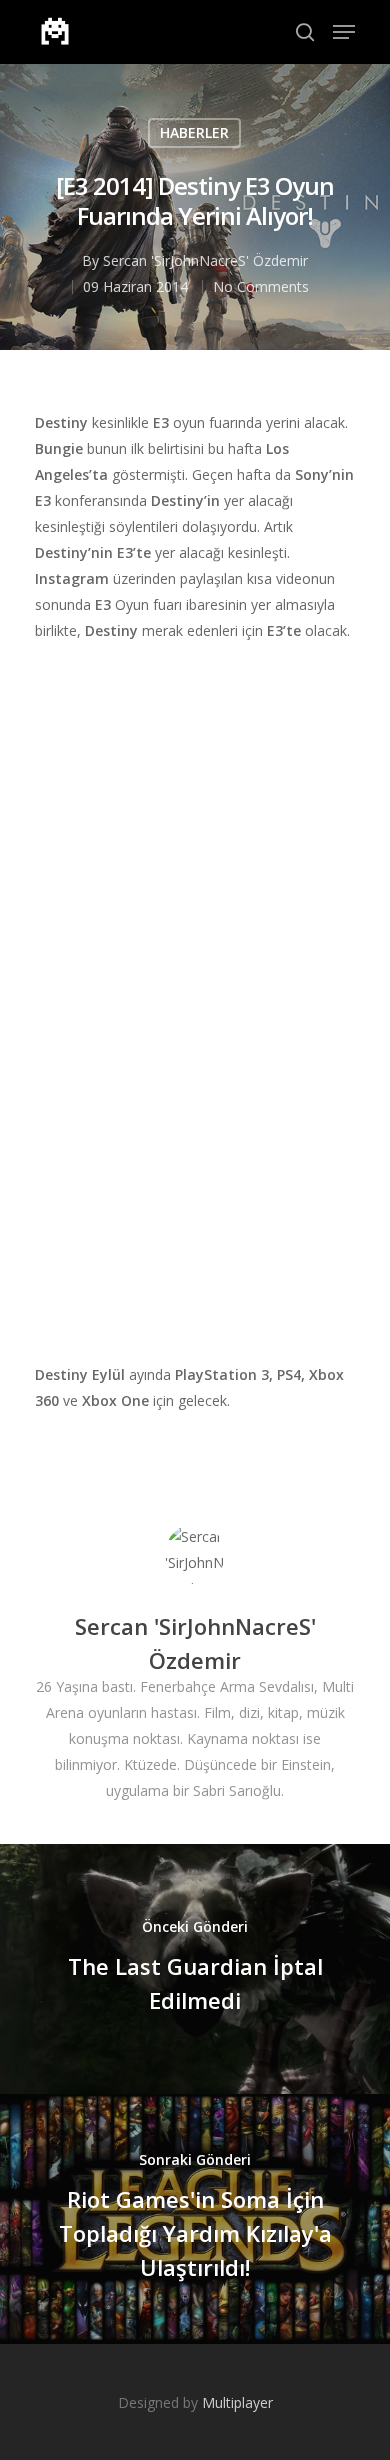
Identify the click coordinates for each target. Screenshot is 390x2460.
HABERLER (194, 132)
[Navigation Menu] (344, 32)
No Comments (261, 286)
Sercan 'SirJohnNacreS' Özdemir (205, 260)
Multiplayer (237, 2402)
